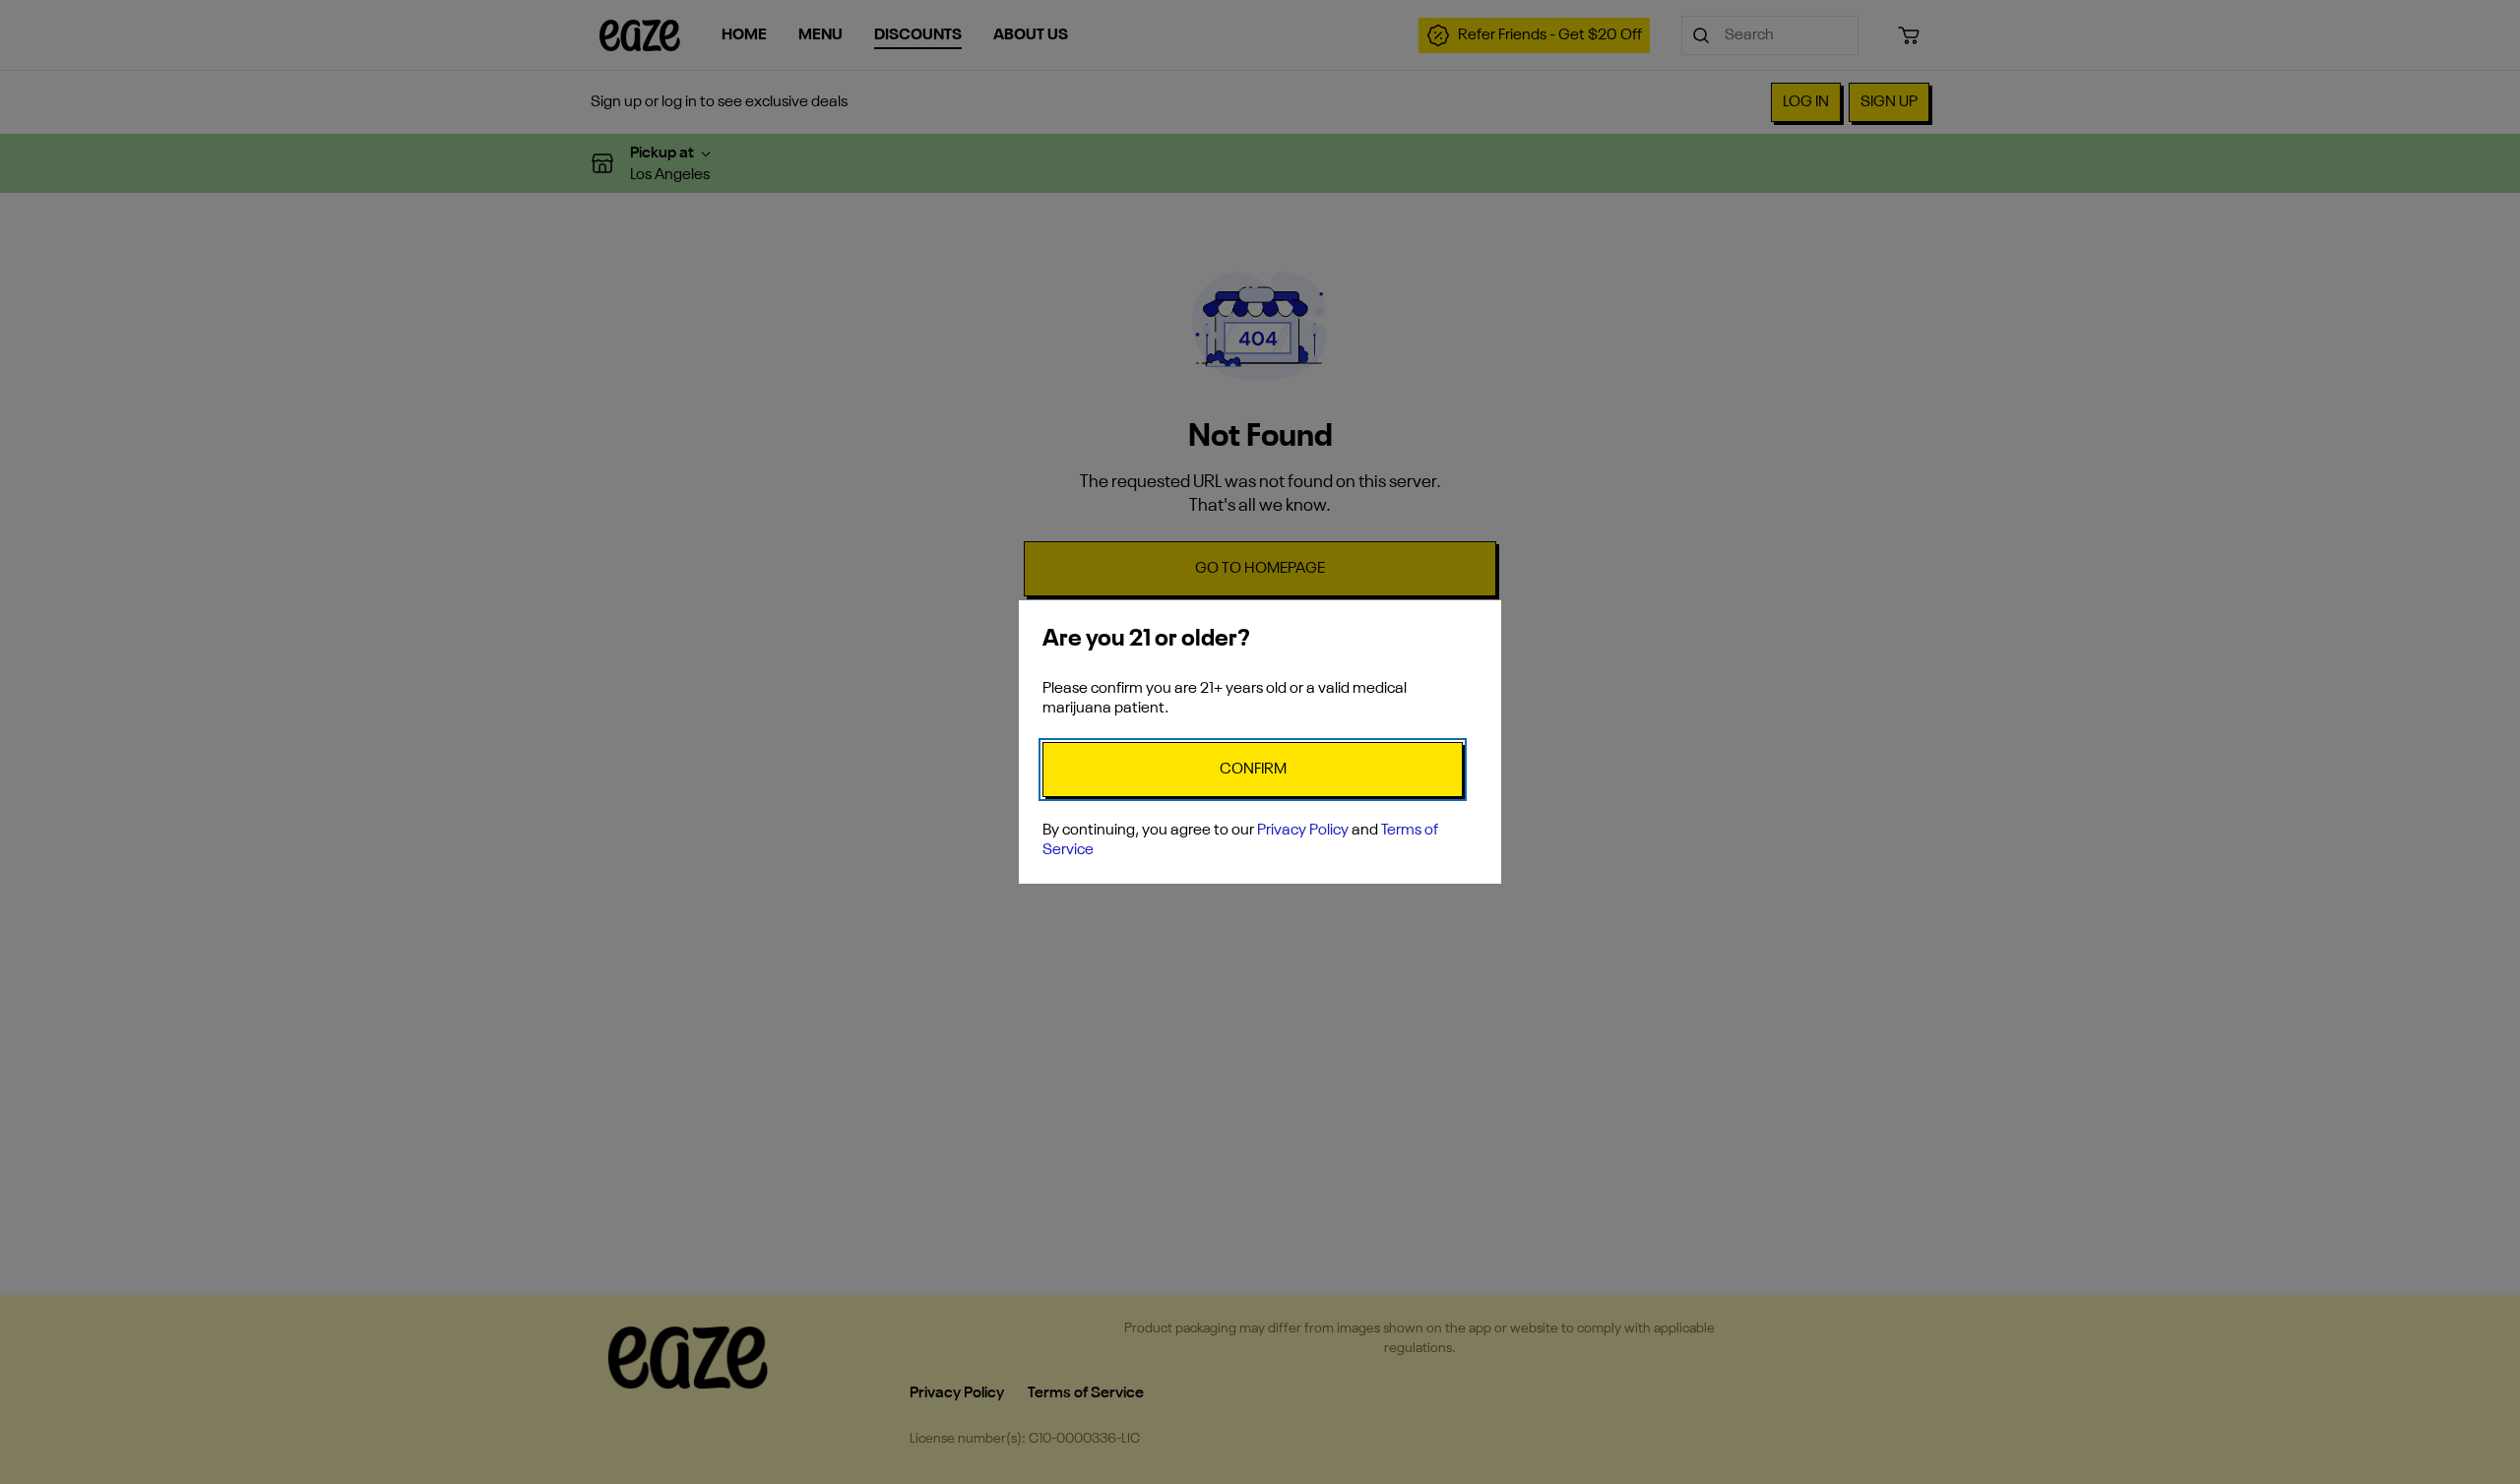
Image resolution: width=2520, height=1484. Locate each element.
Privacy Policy (1303, 831)
